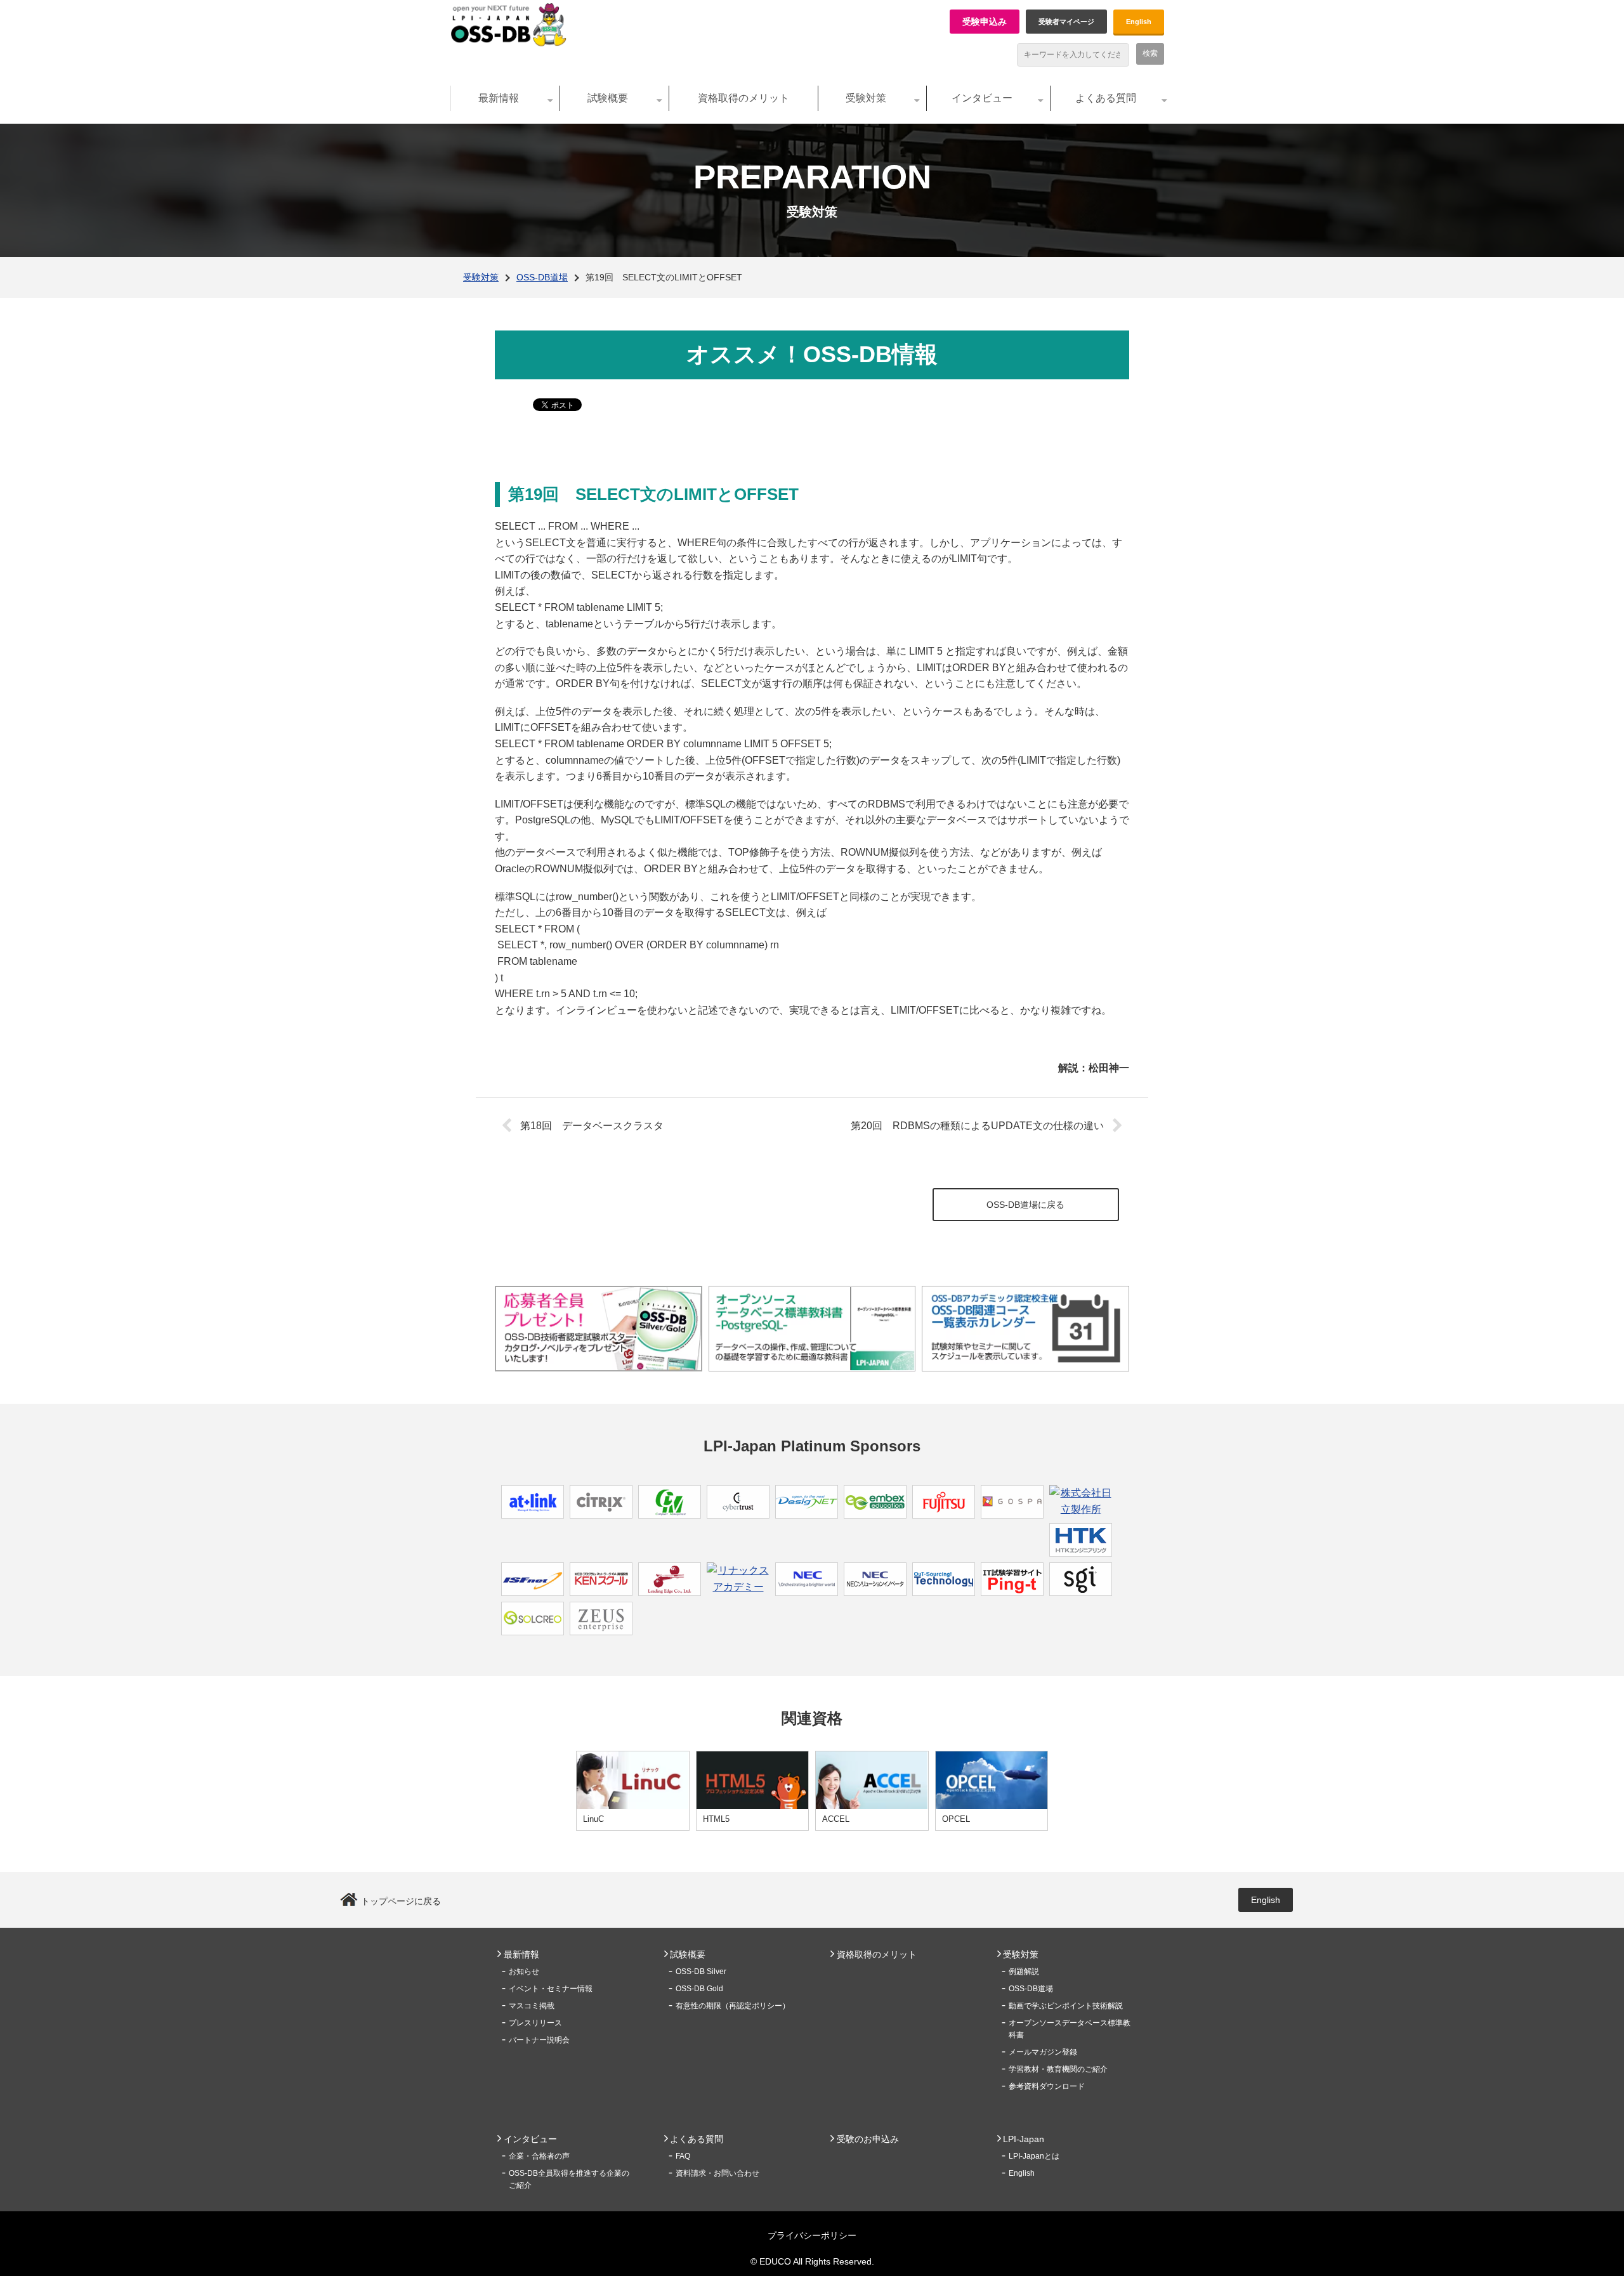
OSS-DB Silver (701, 1972)
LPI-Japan (1024, 2139)
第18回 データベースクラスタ (592, 1126)
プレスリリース (535, 2023)
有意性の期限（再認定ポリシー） (733, 2006)
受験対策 (866, 98)
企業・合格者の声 (539, 2156)
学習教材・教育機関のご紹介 (1058, 2069)
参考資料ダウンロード (1047, 2086)
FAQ (683, 2156)
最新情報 (499, 98)
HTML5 (716, 1819)
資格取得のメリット (743, 98)
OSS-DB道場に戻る (1025, 1205)
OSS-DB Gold (699, 1989)
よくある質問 (1106, 98)
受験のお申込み (868, 2139)
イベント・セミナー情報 (551, 1989)
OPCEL (956, 1819)
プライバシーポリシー (812, 2235)
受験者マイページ (1066, 22)
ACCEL (836, 1819)
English (1139, 22)
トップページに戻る (401, 1901)
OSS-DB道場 (542, 277)
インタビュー (982, 98)
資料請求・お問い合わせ (717, 2173)
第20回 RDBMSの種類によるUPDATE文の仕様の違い (977, 1126)
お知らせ (524, 1972)
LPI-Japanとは (1034, 2156)
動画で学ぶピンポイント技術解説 (1066, 2006)
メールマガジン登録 (1043, 2052)
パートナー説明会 (539, 2040)
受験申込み (985, 22)
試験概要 (608, 98)
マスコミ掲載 (532, 2006)
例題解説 (1024, 1972)
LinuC (593, 1819)
